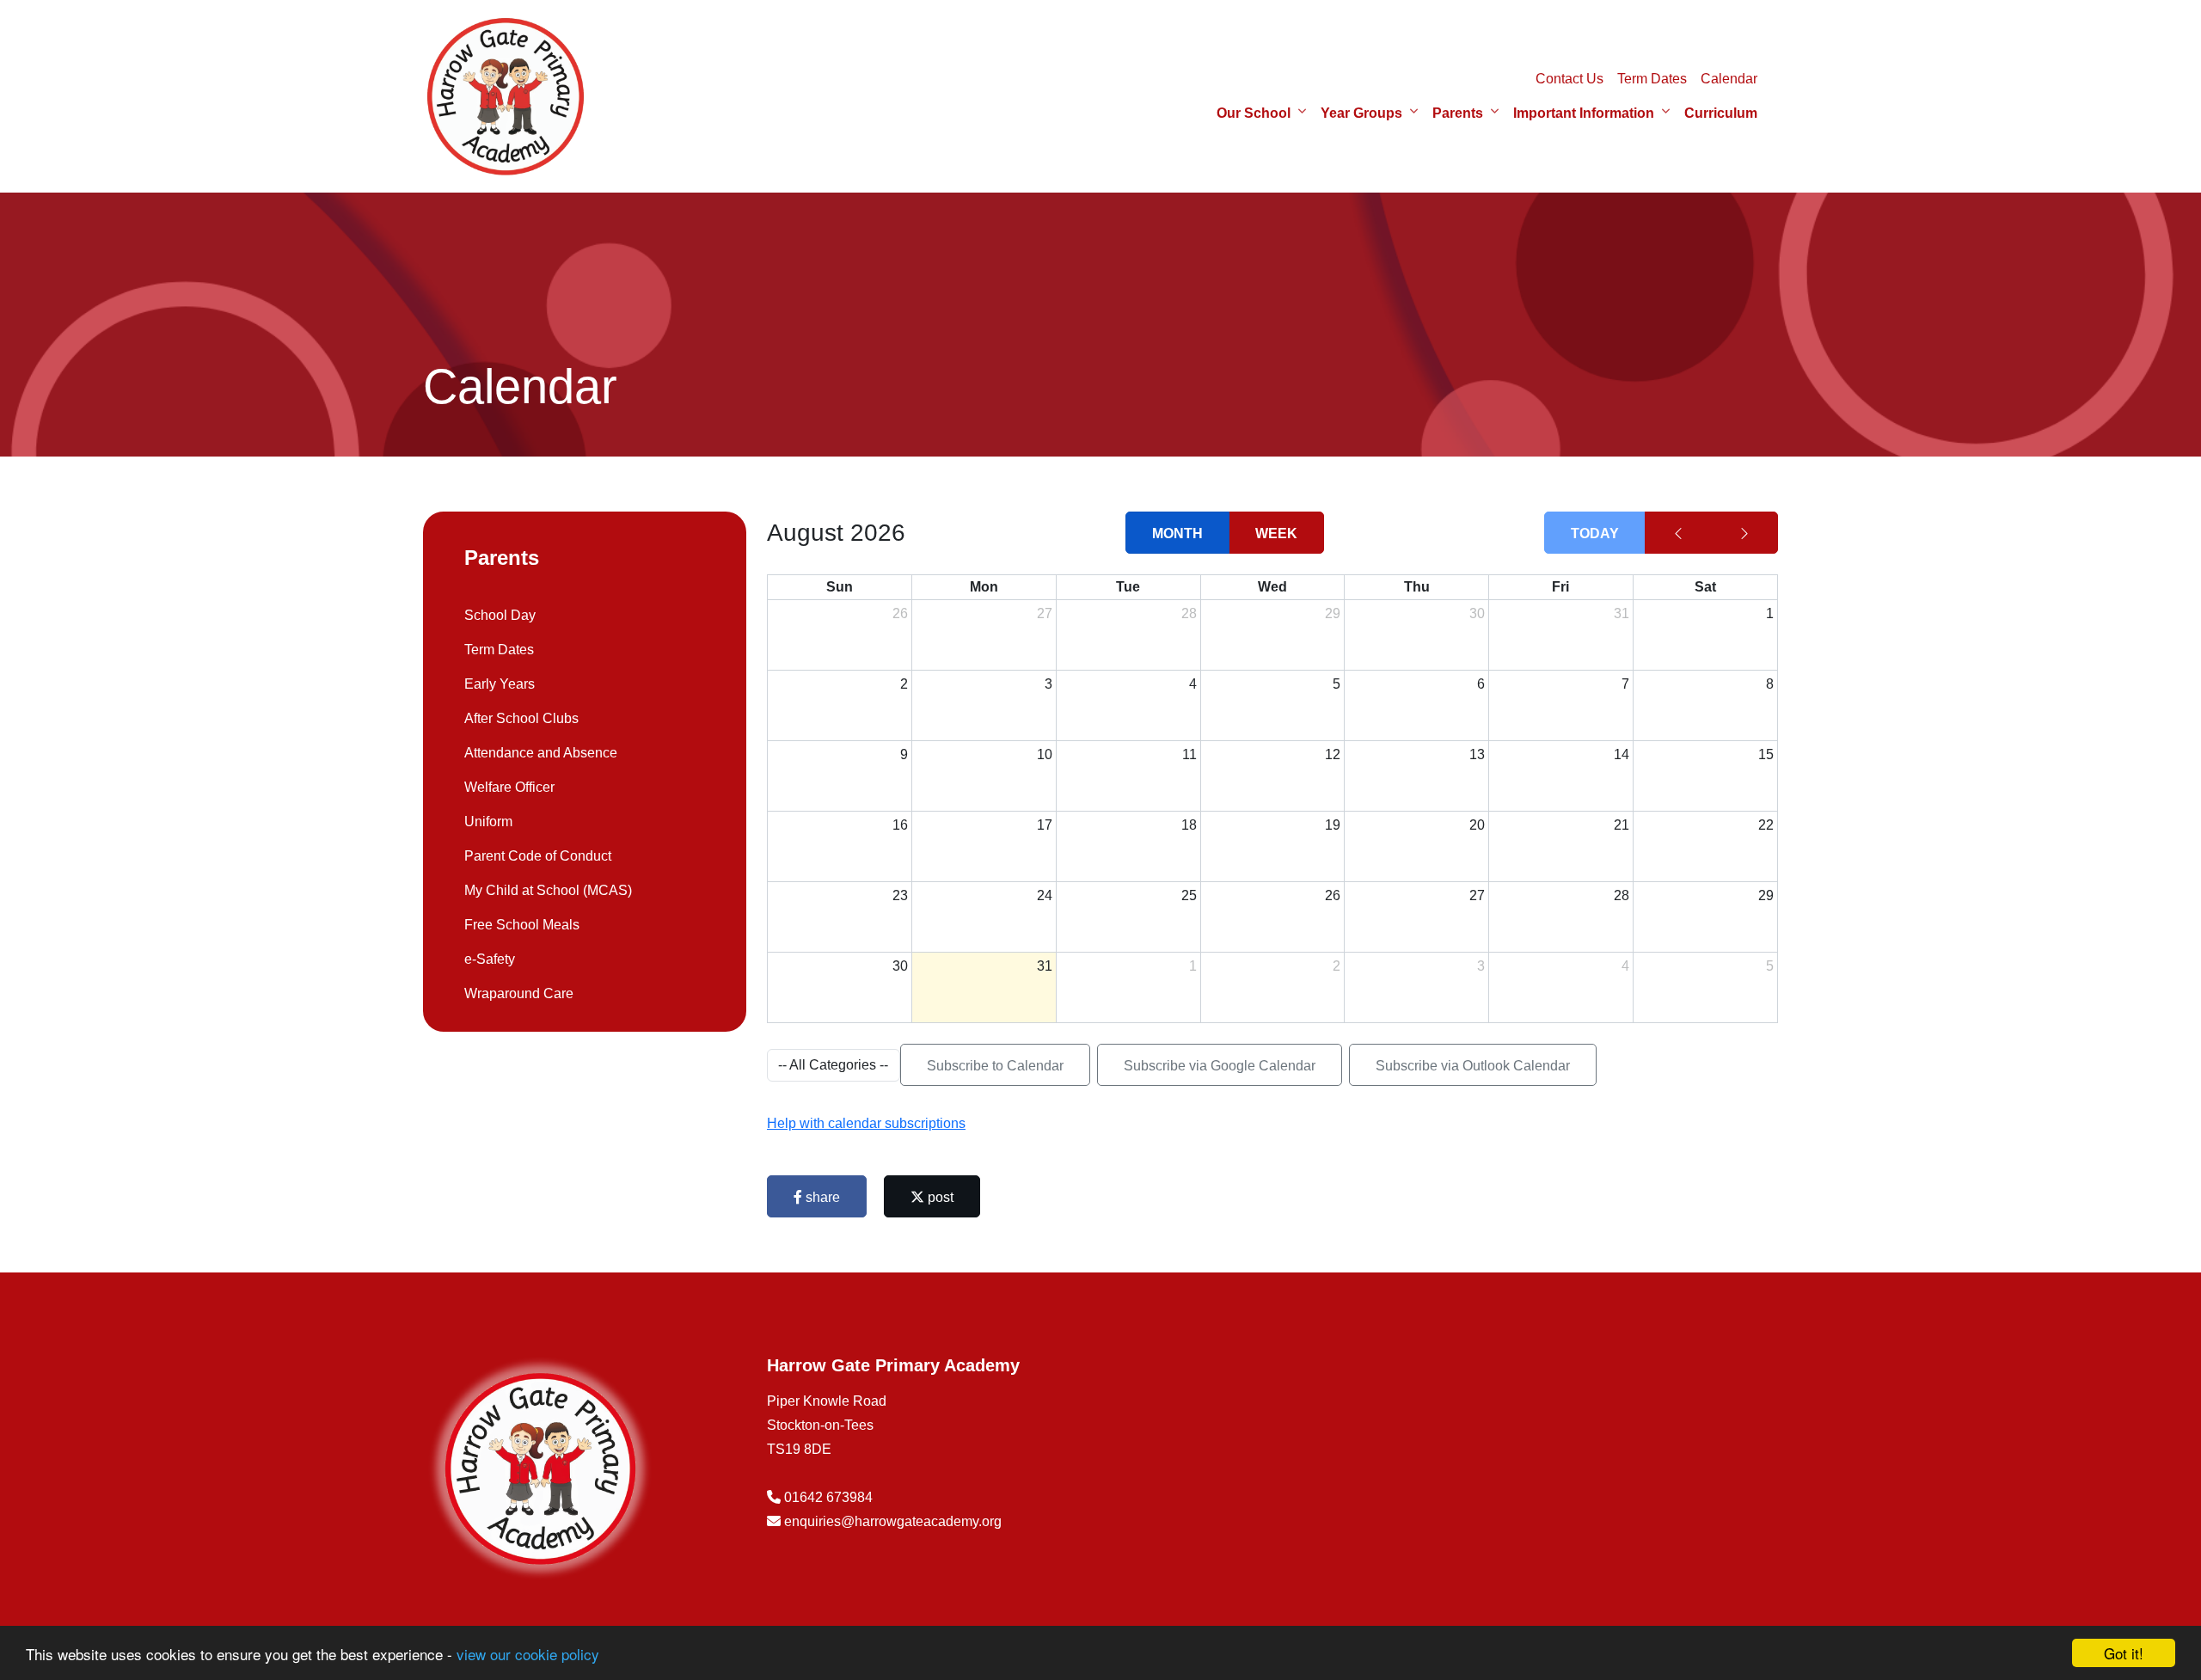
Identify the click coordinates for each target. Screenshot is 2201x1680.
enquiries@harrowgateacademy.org (893, 1521)
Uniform (488, 822)
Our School (1254, 113)
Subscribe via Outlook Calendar (1473, 1066)
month (1177, 533)
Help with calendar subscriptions (866, 1123)
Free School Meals (522, 925)
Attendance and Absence (541, 753)
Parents (1458, 113)
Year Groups (1361, 113)
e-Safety (490, 959)
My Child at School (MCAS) (548, 890)
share (821, 1197)
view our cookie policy (528, 1654)
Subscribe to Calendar (995, 1066)
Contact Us (1570, 79)
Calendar (1729, 79)
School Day (500, 615)
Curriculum (1721, 113)
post (939, 1197)
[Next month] (1744, 533)
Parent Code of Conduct (538, 856)
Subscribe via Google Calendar (1220, 1066)
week (1276, 533)
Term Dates (1652, 79)
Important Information (1584, 113)
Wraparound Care (519, 993)
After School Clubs (521, 718)
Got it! (2124, 1653)
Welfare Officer (509, 787)
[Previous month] (1678, 533)
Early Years (500, 684)
